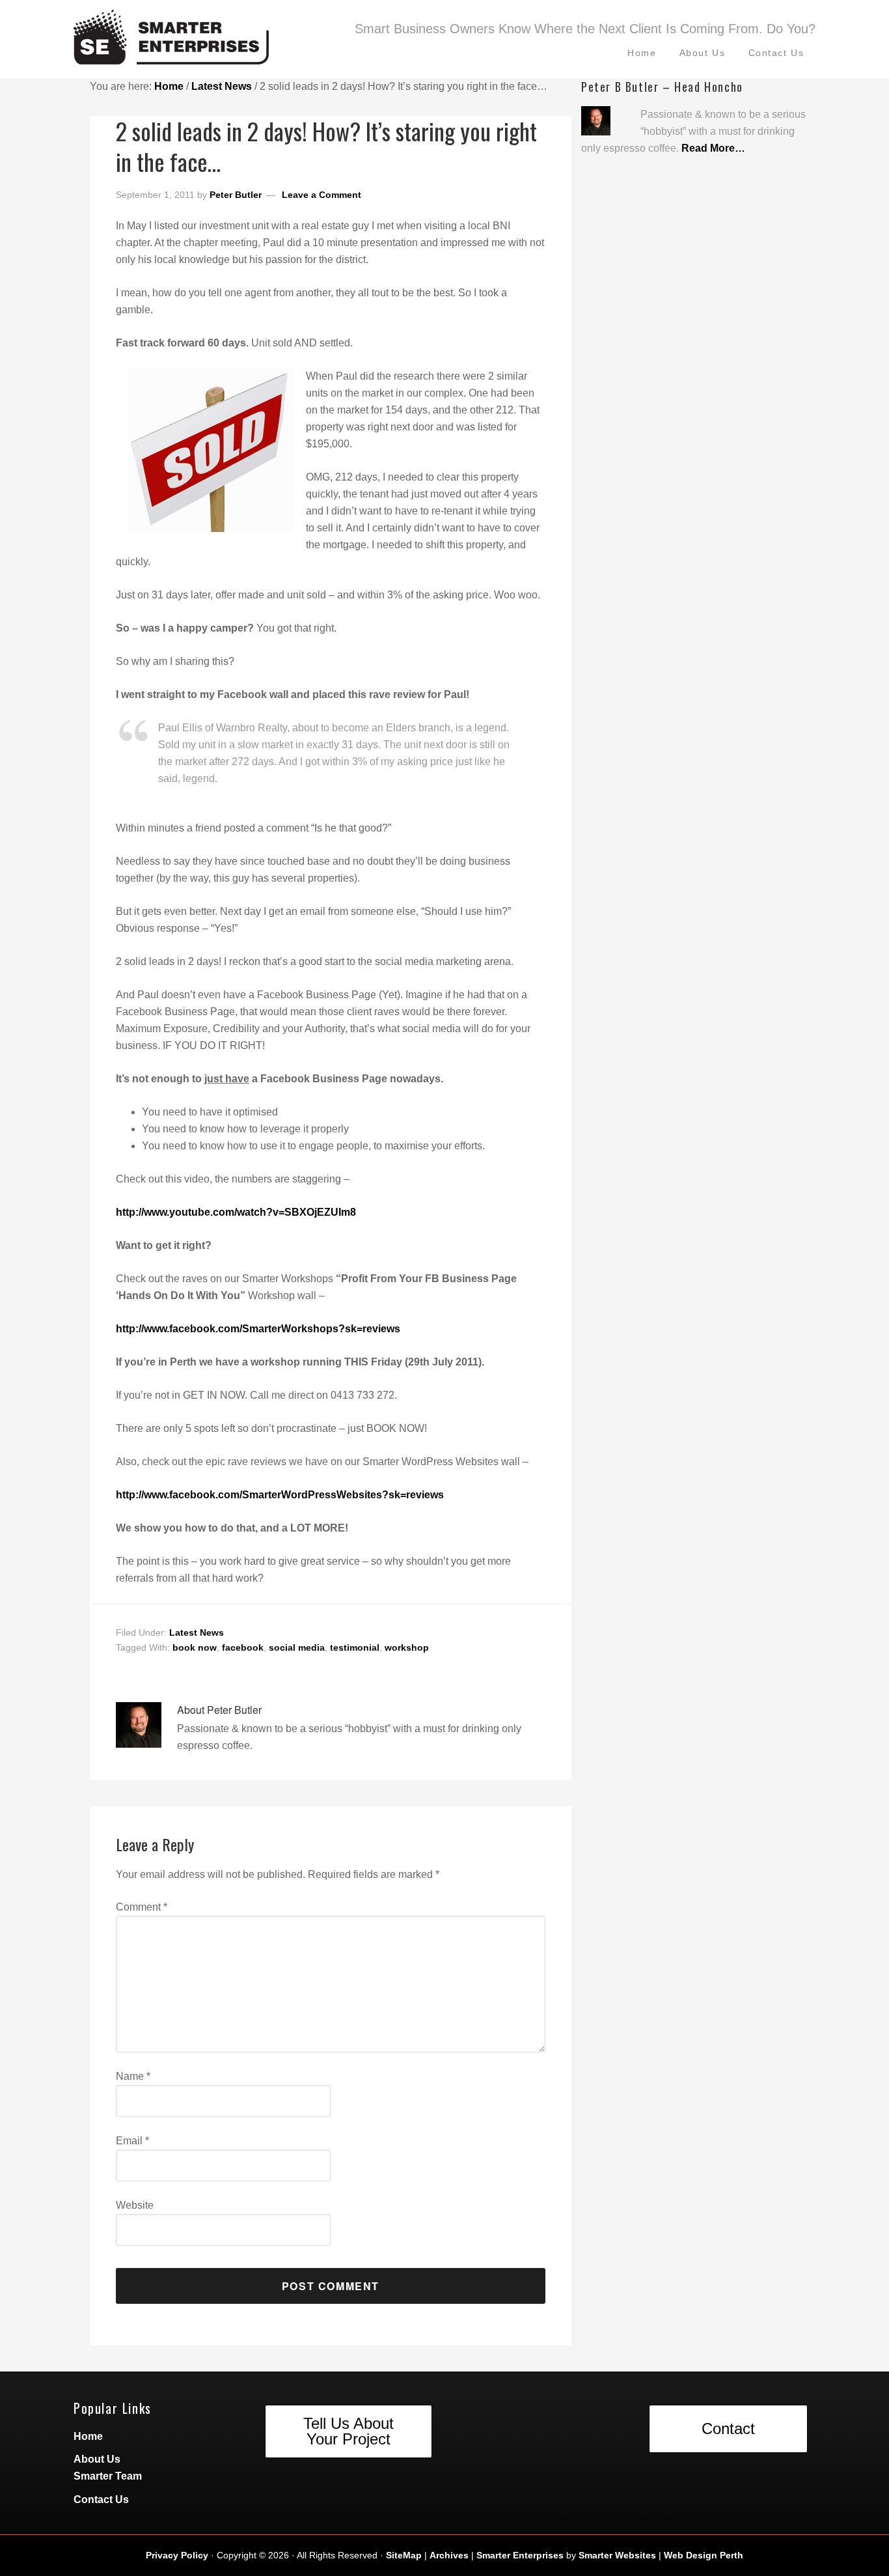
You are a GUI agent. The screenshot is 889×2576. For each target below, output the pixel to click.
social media (297, 1647)
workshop (407, 1647)
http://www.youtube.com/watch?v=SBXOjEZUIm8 (236, 1212)
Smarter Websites (617, 2555)
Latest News (197, 1632)
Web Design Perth (704, 2555)
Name (133, 2076)
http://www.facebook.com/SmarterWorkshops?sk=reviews (258, 1329)
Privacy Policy (177, 2555)
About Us (97, 2459)
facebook (243, 1647)
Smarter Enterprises (520, 2555)
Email (132, 2141)
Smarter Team (108, 2476)
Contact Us (101, 2499)
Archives (449, 2555)
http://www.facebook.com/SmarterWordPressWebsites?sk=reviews (280, 1495)
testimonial (355, 1647)
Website (135, 2205)
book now (195, 1647)
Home (88, 2436)
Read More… (713, 148)
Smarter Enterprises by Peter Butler (204, 42)
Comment (142, 1907)
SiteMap (404, 2555)
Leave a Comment (321, 195)
